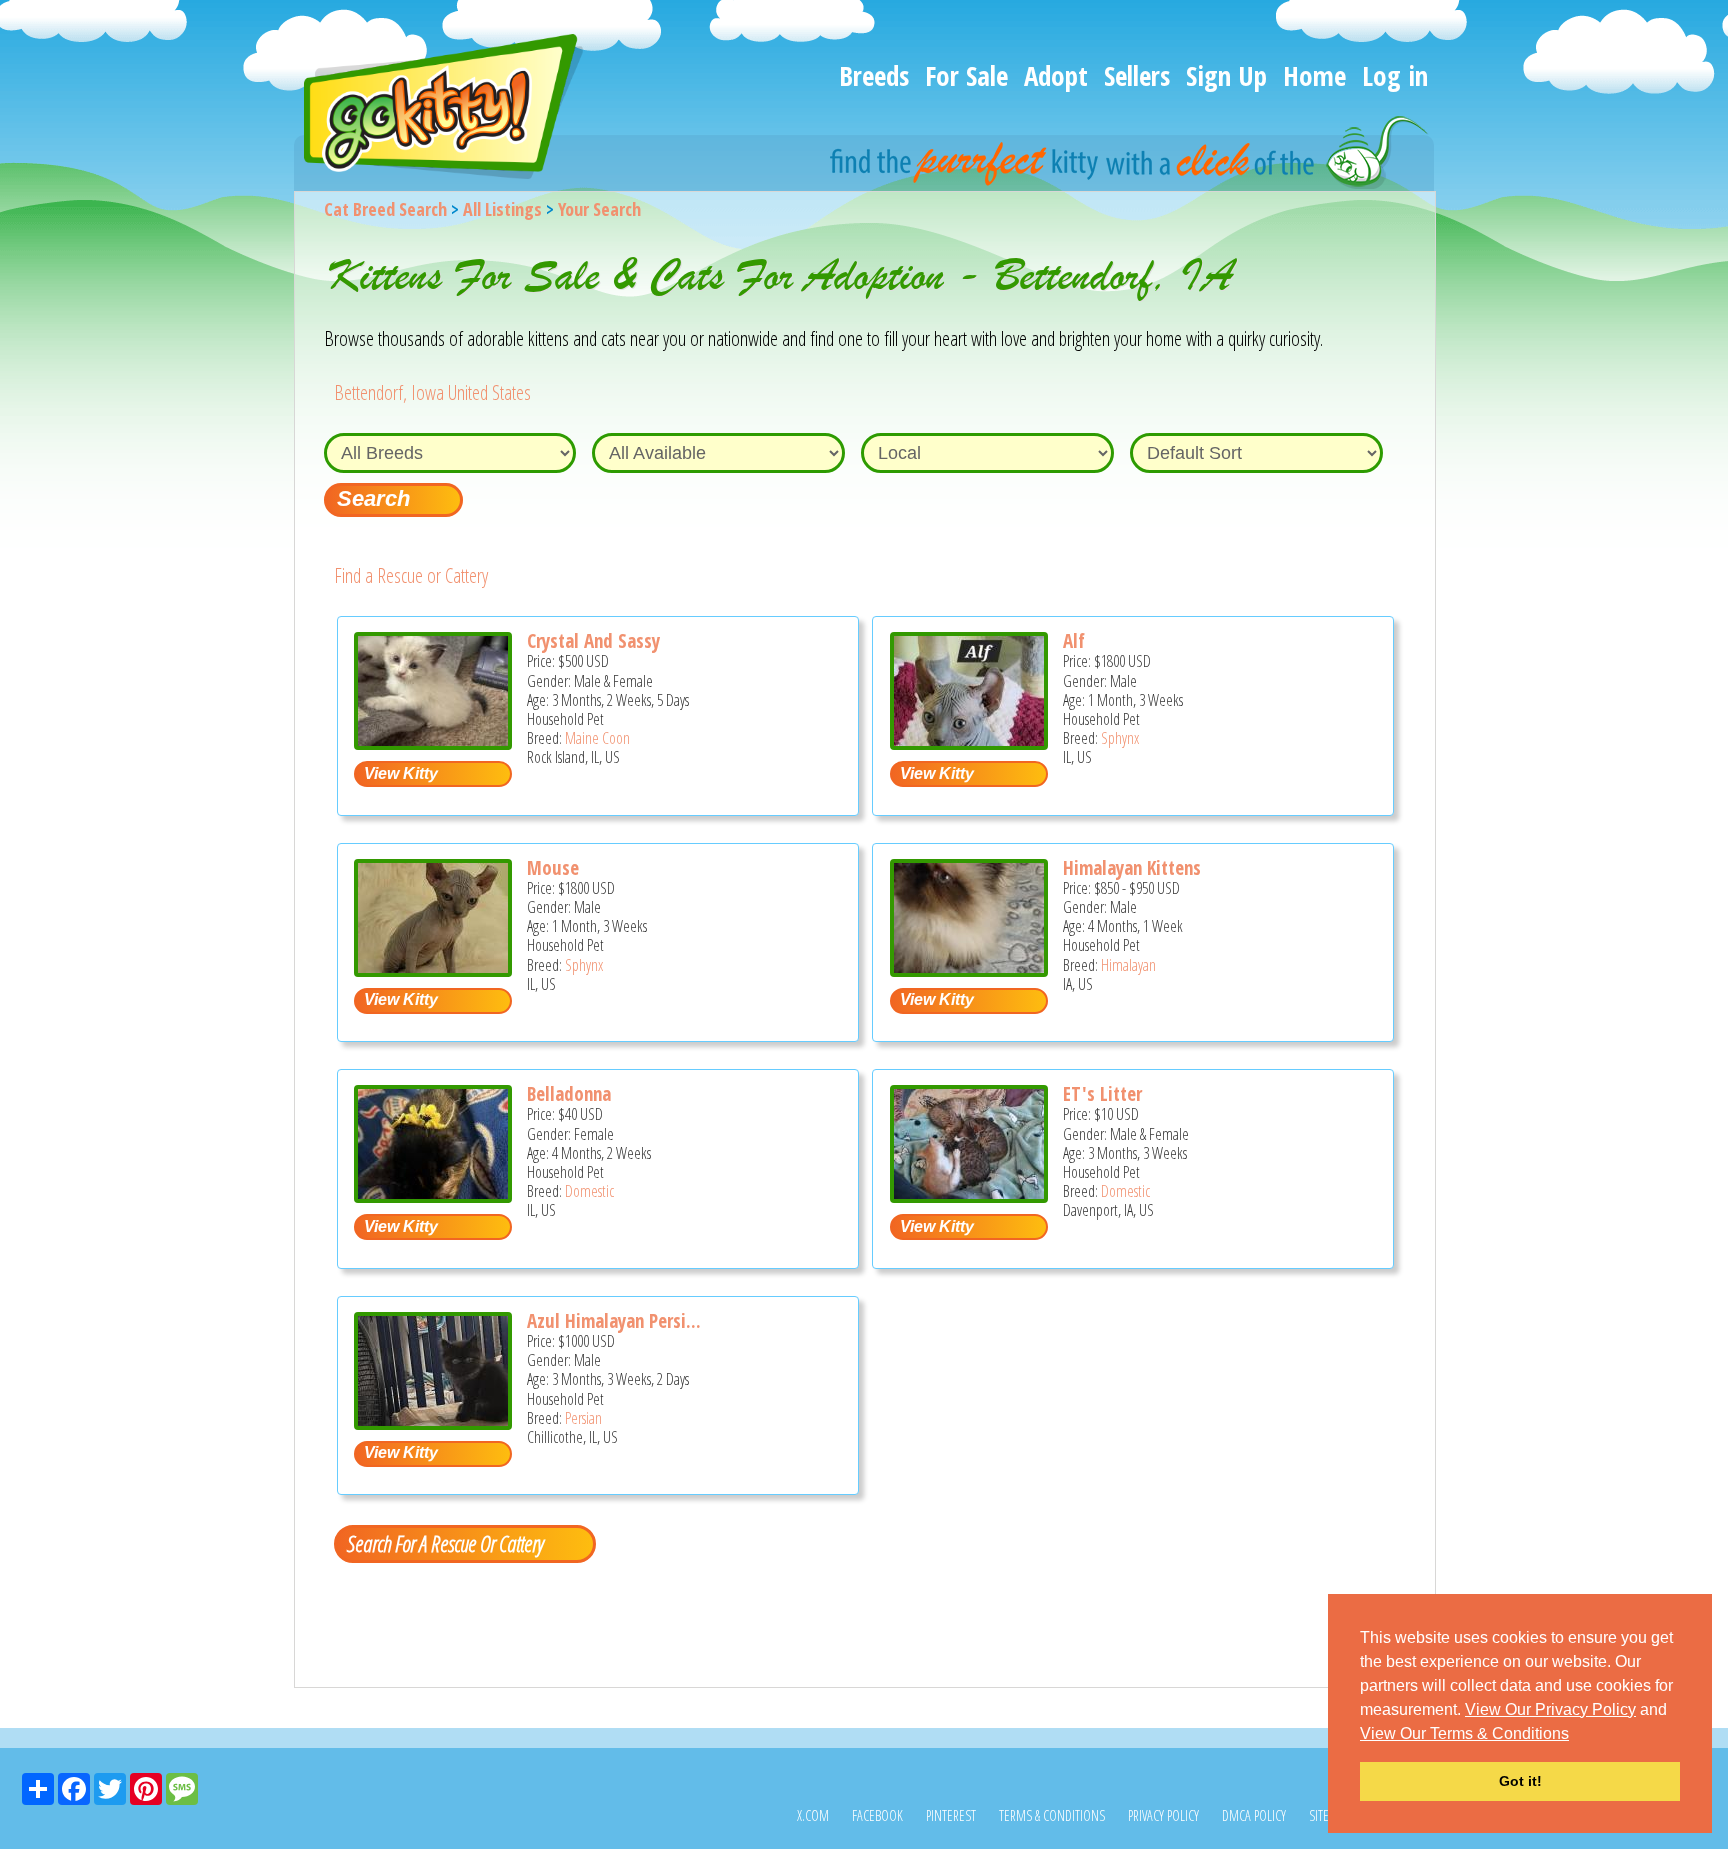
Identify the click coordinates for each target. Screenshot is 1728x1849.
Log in (1395, 75)
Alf (1074, 641)
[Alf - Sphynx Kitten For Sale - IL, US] (969, 742)
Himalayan (1128, 965)
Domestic (589, 1191)
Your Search (599, 209)
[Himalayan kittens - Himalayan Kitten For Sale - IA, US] (969, 969)
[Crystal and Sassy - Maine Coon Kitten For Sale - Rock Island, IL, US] (433, 742)
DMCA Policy (1254, 1815)
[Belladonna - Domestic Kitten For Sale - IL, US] (433, 1195)
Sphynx (1120, 738)
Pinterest (951, 1815)
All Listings (502, 209)
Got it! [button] (1520, 1781)
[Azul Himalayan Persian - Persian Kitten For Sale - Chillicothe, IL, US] (433, 1422)
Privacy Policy (1163, 1815)
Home (1314, 75)
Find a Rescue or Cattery (411, 575)
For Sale (966, 75)
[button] (1576, 1735)
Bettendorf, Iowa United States (432, 392)
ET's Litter (1102, 1094)
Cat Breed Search (385, 209)
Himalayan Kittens (1132, 868)
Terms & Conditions (1052, 1815)
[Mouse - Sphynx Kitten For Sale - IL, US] (433, 969)
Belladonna (569, 1094)
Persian (583, 1418)
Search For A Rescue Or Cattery (445, 1543)
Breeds (874, 75)
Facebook (877, 1815)
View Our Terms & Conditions (1464, 1733)
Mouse (553, 868)
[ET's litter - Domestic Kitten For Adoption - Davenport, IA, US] (969, 1195)
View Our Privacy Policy (1550, 1709)
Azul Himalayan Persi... (614, 1321)
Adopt (1056, 75)
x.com (813, 1815)
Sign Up (1226, 75)
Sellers (1137, 75)
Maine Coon (597, 738)
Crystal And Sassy (593, 641)
